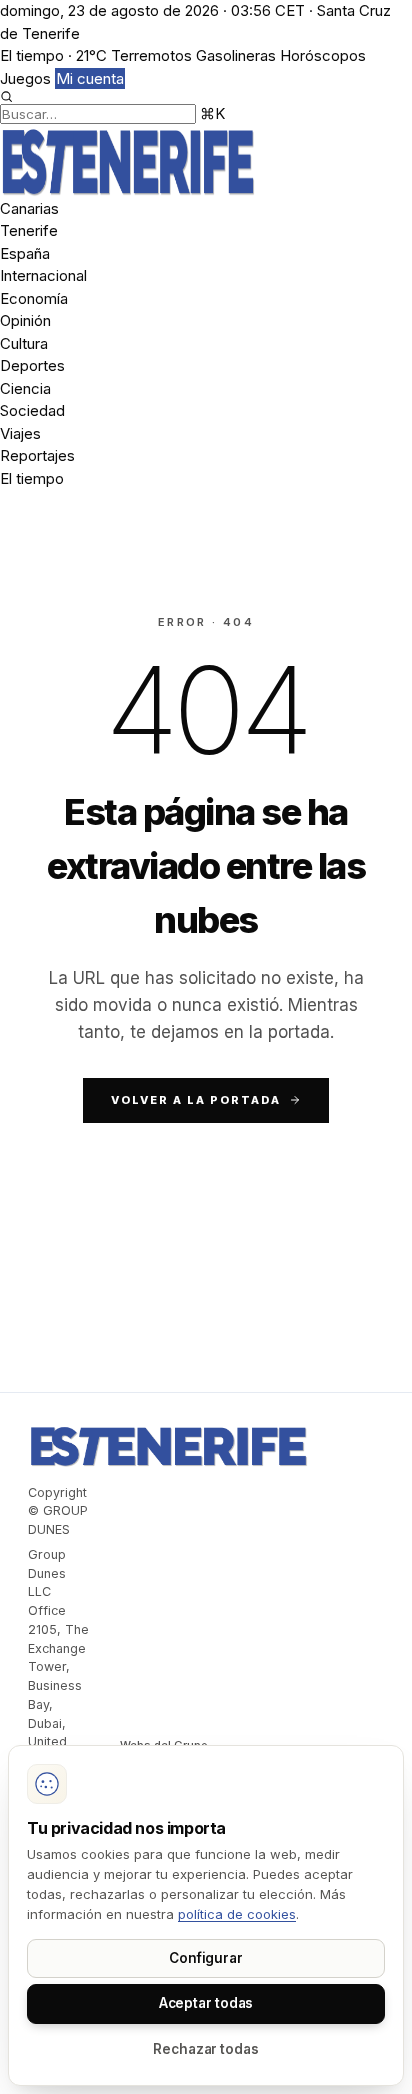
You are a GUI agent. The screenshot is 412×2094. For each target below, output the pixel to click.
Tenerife (29, 230)
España (25, 253)
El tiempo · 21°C (53, 55)
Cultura (24, 343)
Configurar (206, 1958)
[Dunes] (206, 162)
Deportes (32, 365)
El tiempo (32, 478)
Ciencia (25, 388)
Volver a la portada (196, 1100)
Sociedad (32, 410)
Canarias (29, 208)
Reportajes (37, 455)
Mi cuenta (90, 78)
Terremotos (151, 55)
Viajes (20, 433)
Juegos (25, 78)
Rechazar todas (206, 2049)
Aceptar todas (206, 2003)
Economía (34, 298)
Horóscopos (323, 55)
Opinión (25, 320)
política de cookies (237, 1914)
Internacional (43, 275)
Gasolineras (236, 55)
